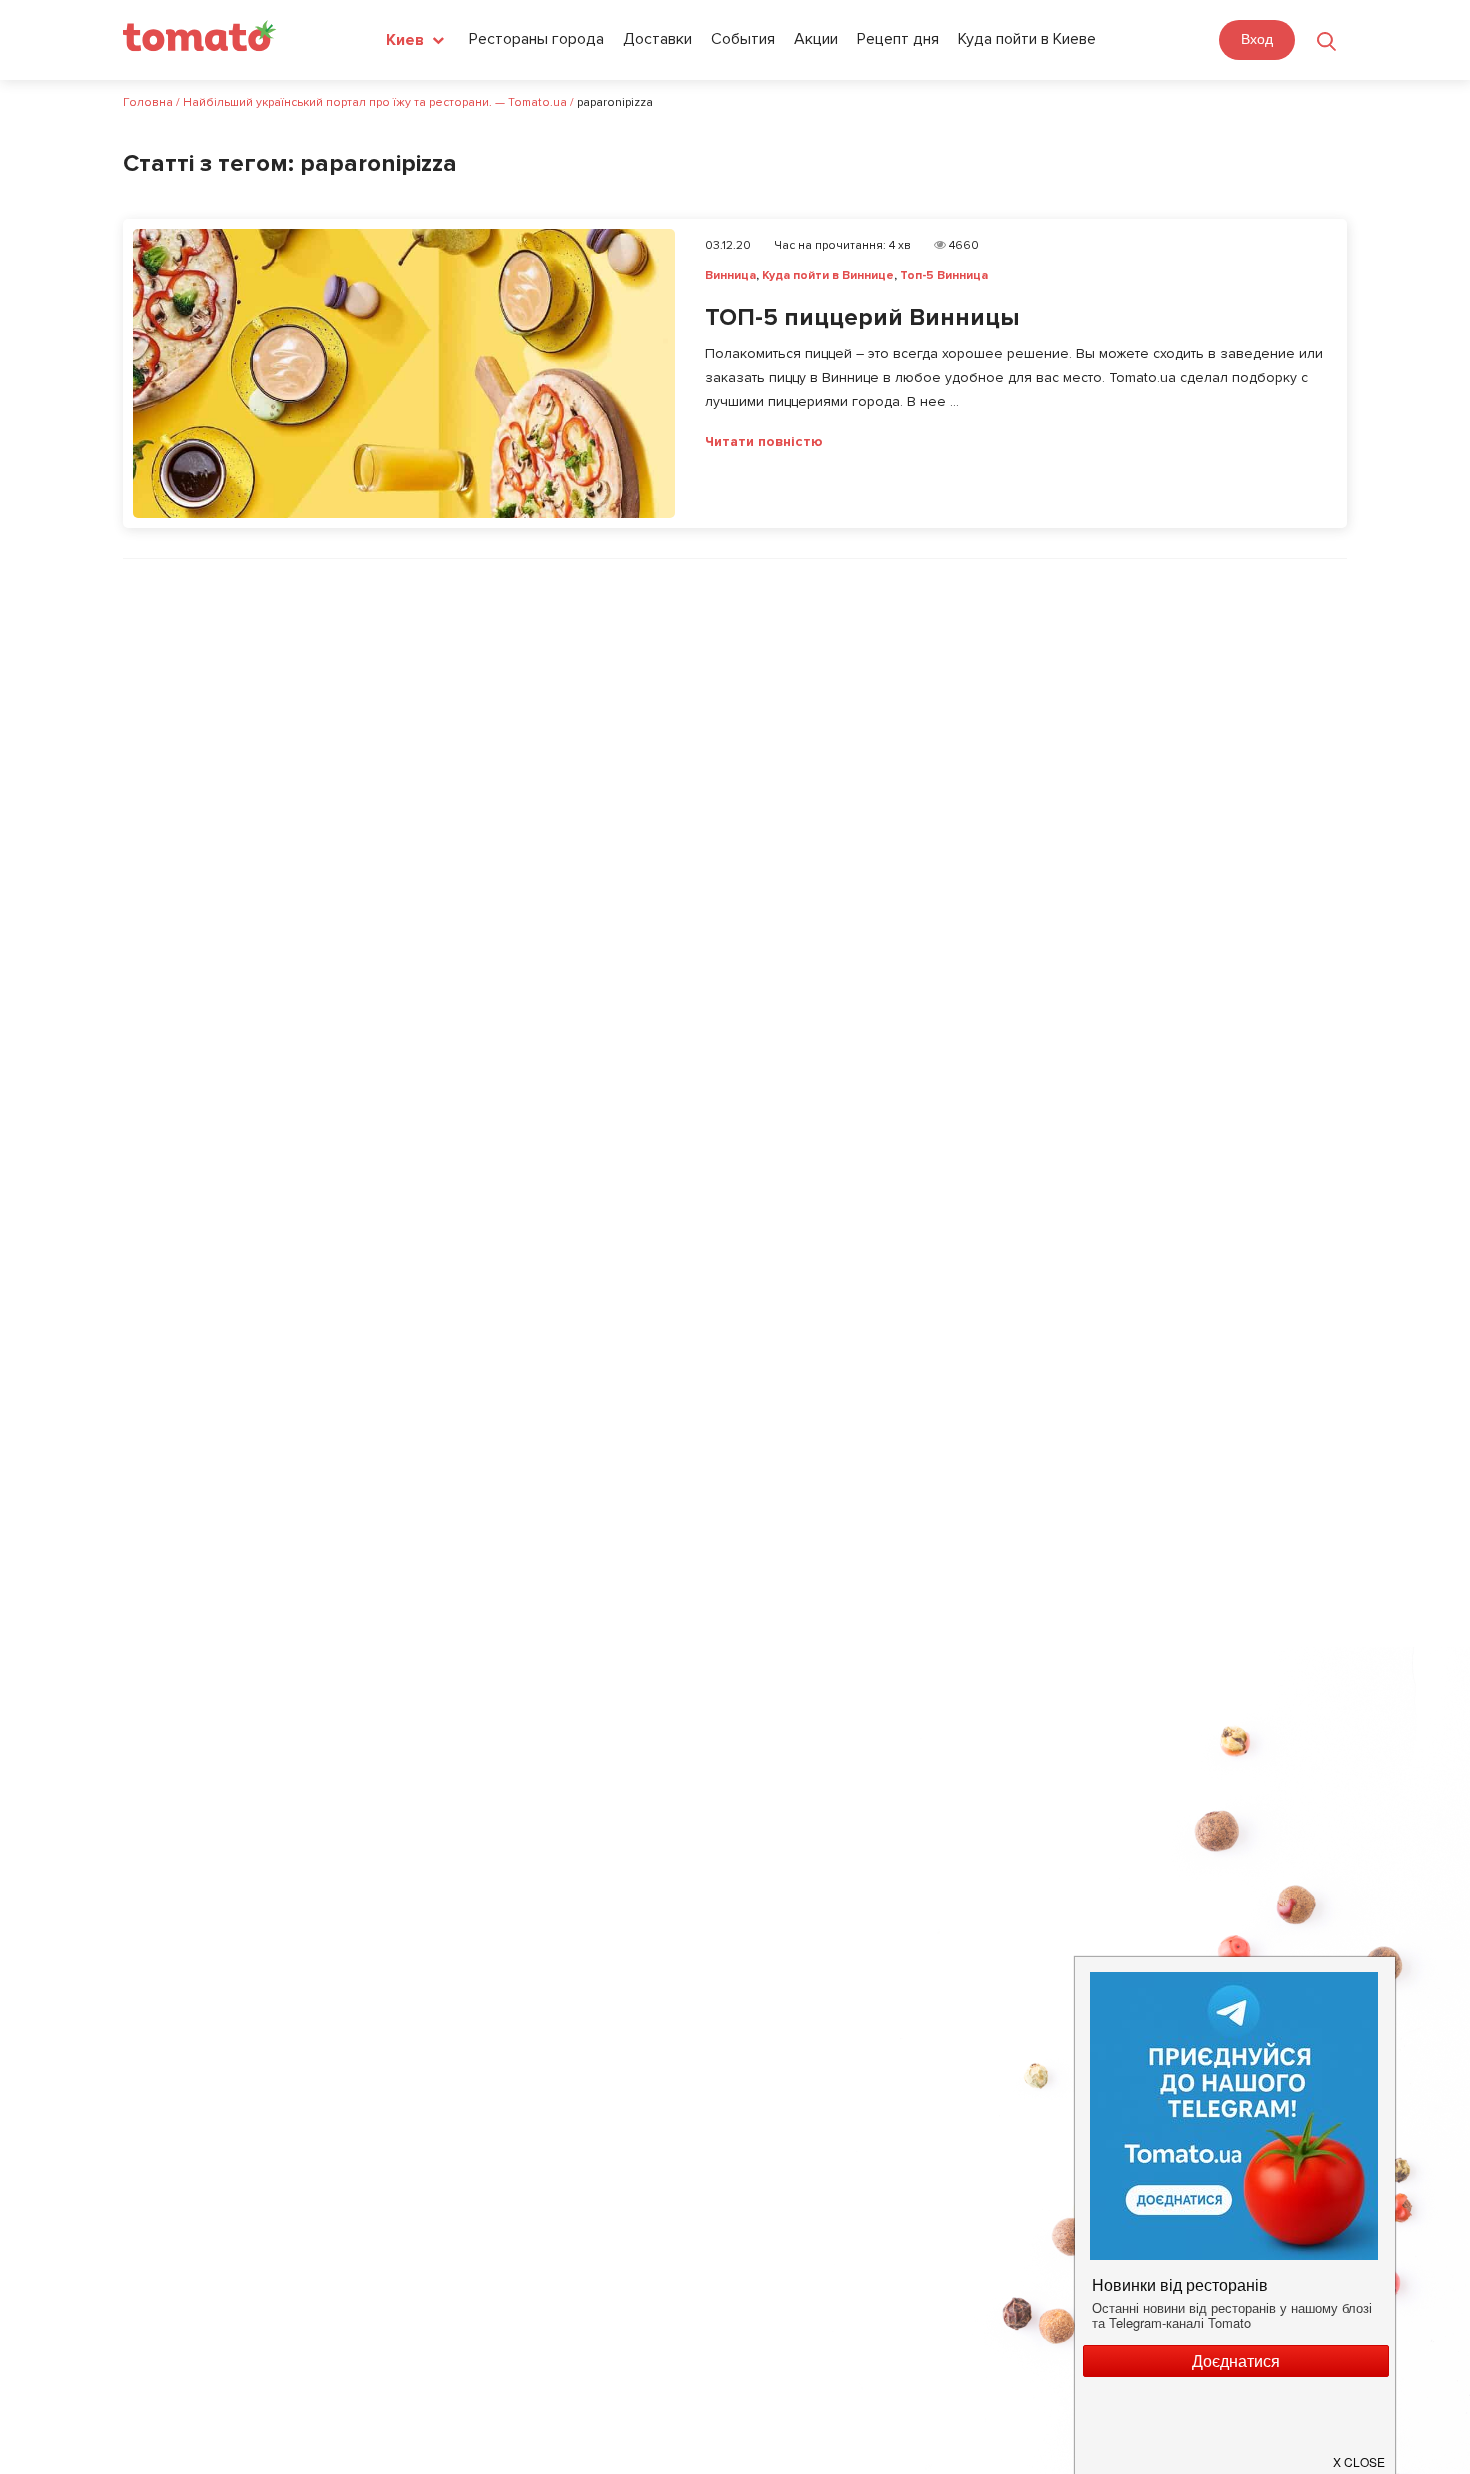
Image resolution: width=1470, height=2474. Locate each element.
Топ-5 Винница (944, 275)
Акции (816, 39)
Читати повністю (764, 442)
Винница (730, 275)
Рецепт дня (898, 39)
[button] (1360, 2454)
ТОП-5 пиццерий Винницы (862, 317)
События (743, 39)
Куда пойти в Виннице (828, 275)
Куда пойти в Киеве (1027, 39)
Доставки (657, 39)
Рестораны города (536, 39)
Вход (1257, 39)
